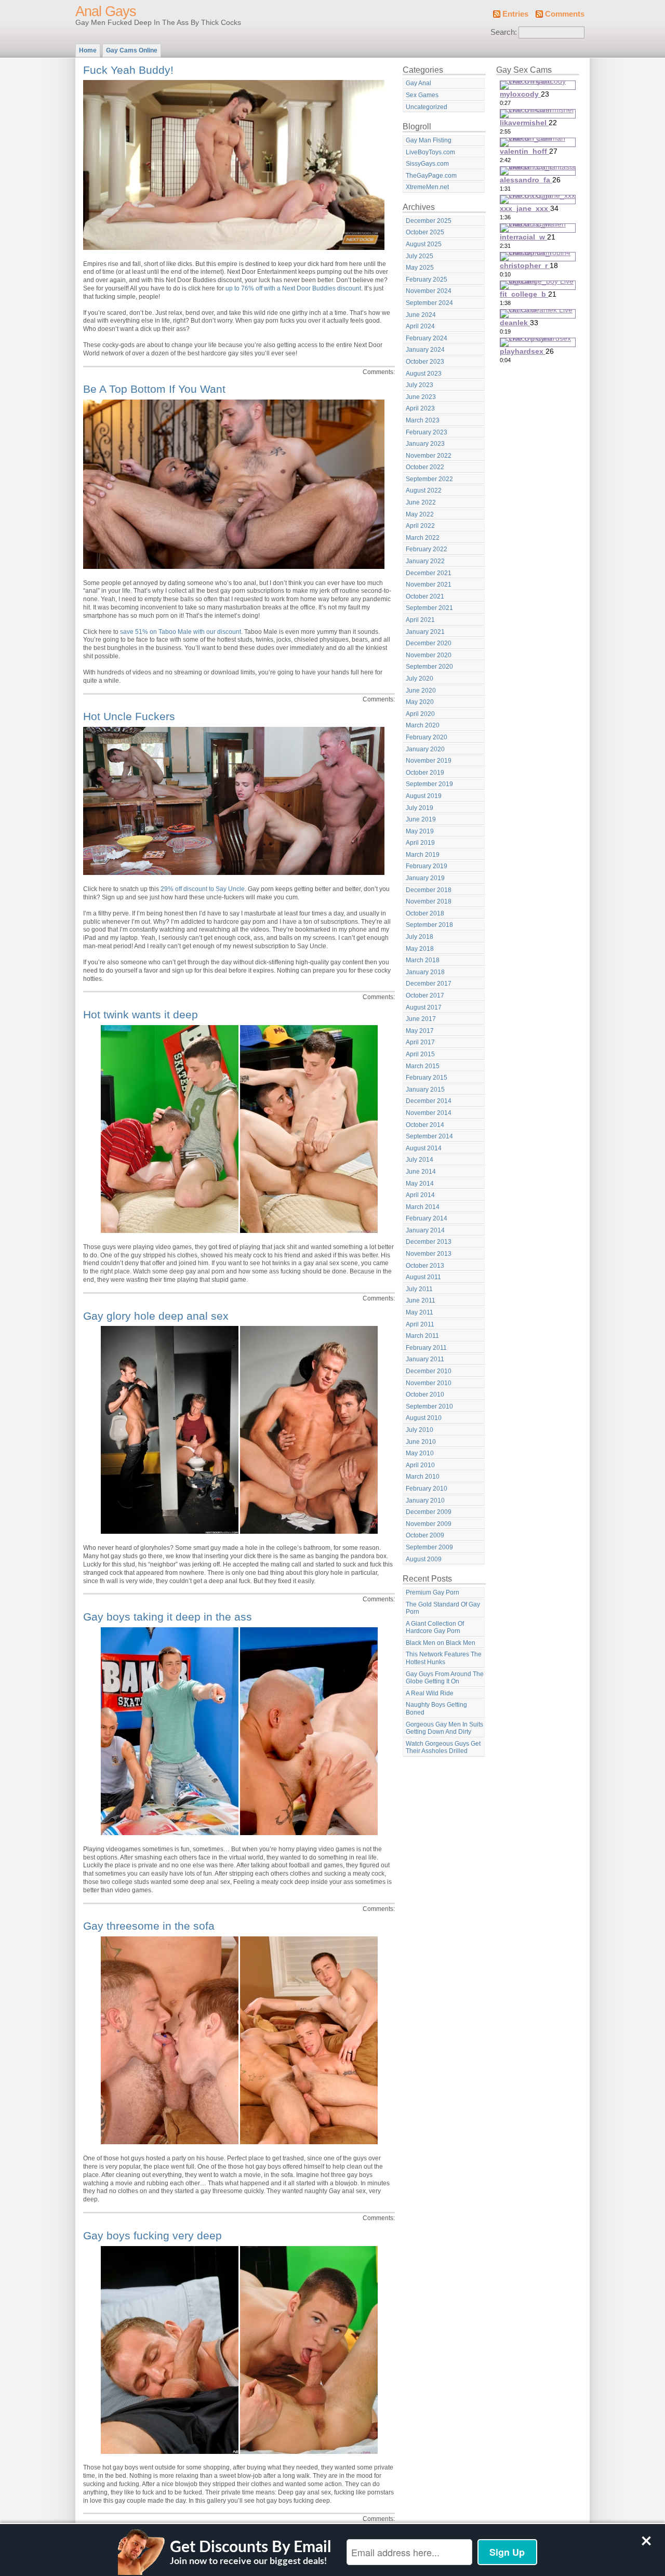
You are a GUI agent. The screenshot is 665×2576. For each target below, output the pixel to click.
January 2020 (425, 749)
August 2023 (424, 374)
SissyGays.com (427, 164)
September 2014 (429, 1136)
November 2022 (429, 456)
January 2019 (425, 878)
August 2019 (424, 796)
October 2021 (425, 596)
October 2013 (425, 1266)
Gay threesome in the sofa (149, 1926)
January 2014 (425, 1230)
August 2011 (423, 1277)
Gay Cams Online (132, 50)
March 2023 (423, 420)
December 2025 (429, 221)
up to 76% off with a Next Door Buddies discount (293, 288)
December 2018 (429, 890)
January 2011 (425, 1359)
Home (88, 50)
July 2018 (420, 937)
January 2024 (425, 350)
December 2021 (429, 573)
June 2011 (421, 1300)
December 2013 (429, 1242)
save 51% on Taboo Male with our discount (181, 632)
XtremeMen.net (427, 187)
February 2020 (427, 737)
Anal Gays (106, 11)
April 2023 (420, 408)
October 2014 (425, 1125)
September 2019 (429, 784)
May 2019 (420, 831)
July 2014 (420, 1160)
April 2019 (420, 843)
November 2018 (429, 901)
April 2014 (420, 1195)
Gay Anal (418, 83)
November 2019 (429, 761)
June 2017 (421, 1019)
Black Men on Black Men (441, 1643)
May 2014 (420, 1184)
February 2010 (427, 1489)
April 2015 (420, 1054)
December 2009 (429, 1512)
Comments (565, 14)
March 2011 (422, 1336)
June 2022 (421, 502)
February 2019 (427, 866)
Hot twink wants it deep (141, 1014)
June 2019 (421, 819)
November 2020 (429, 655)
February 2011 (426, 1348)
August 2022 (424, 490)
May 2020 (420, 702)
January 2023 (425, 444)
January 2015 (425, 1090)
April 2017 (420, 1042)
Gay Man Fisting (429, 140)
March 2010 (423, 1477)
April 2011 (420, 1324)
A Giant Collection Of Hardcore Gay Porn (435, 1628)
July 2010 (420, 1430)
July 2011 (419, 1289)
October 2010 (425, 1395)
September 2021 (429, 608)
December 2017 (429, 984)
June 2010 (421, 1442)
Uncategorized (427, 107)
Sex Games (422, 95)
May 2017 (420, 1031)
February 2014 (427, 1218)
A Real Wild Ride (430, 1693)
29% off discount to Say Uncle (203, 889)
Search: (504, 32)
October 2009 (425, 1535)
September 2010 (429, 1406)
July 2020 (420, 679)
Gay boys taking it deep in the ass (168, 1617)
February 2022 (427, 549)
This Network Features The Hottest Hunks (444, 1658)
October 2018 (425, 913)
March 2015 (423, 1066)
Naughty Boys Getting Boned (436, 1709)
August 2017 (424, 1007)
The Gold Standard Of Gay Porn (443, 1608)
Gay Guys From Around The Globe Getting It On (445, 1678)
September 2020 (429, 667)
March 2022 (423, 538)
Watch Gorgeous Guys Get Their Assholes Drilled (443, 1748)
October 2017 (425, 995)
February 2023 (427, 432)
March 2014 (423, 1207)
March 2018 (423, 960)
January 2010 (425, 1501)
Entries (515, 14)
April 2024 (420, 326)
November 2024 (429, 291)
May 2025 (420, 268)
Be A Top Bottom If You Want (154, 389)
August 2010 (424, 1418)
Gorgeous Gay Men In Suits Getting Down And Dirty (444, 1728)
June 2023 (421, 397)
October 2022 (425, 467)
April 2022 (420, 526)
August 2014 (424, 1148)
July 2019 (420, 808)
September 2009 (429, 1547)
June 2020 (421, 691)
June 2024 (421, 315)
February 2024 (427, 338)
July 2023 (420, 385)
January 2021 (425, 632)
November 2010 (429, 1383)
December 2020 (429, 643)
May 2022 (420, 514)
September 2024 (429, 303)
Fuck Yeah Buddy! (128, 70)
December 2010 (429, 1371)
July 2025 (420, 256)
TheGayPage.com (431, 176)
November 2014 (429, 1113)
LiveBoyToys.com (430, 152)
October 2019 (425, 773)
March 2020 (423, 725)
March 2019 (423, 855)
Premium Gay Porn (433, 1592)
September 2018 (429, 925)
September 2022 (429, 479)
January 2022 (425, 561)
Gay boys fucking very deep (152, 2235)
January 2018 (425, 972)
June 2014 (421, 1172)
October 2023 (425, 362)
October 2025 (425, 232)
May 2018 (420, 949)
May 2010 (420, 1453)
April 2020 (420, 714)
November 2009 (429, 1524)
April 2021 (420, 620)
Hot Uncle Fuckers (129, 716)
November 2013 (429, 1254)
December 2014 (429, 1101)
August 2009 (424, 1559)
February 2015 (427, 1078)
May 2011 (420, 1312)
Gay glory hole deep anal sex (156, 1316)
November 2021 (429, 585)
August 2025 (424, 244)
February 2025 (427, 280)
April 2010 (420, 1465)
